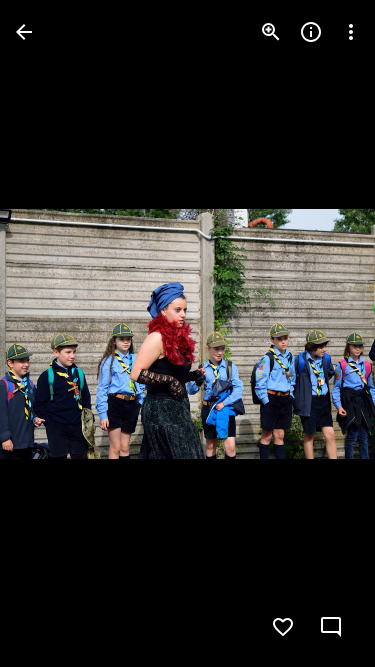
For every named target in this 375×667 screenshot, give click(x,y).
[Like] (283, 627)
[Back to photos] (24, 32)
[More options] (351, 32)
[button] (56, 334)
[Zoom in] (271, 32)
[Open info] (311, 32)
